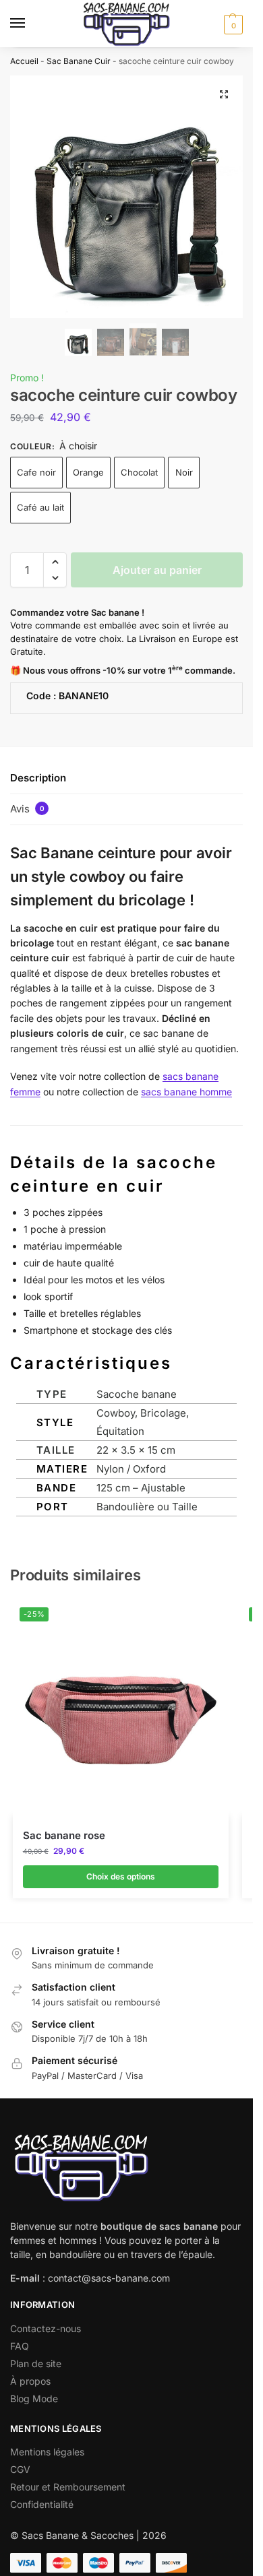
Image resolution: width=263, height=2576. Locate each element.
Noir (184, 472)
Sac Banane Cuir (79, 61)
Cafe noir (36, 472)
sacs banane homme (186, 1092)
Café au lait (40, 507)
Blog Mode (34, 2398)
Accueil (24, 61)
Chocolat (139, 472)
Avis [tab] (27, 809)
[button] (232, 24)
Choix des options (121, 1876)
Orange (88, 472)
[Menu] (30, 24)
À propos (30, 2381)
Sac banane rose (64, 1835)
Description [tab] (38, 778)
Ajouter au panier (157, 570)
